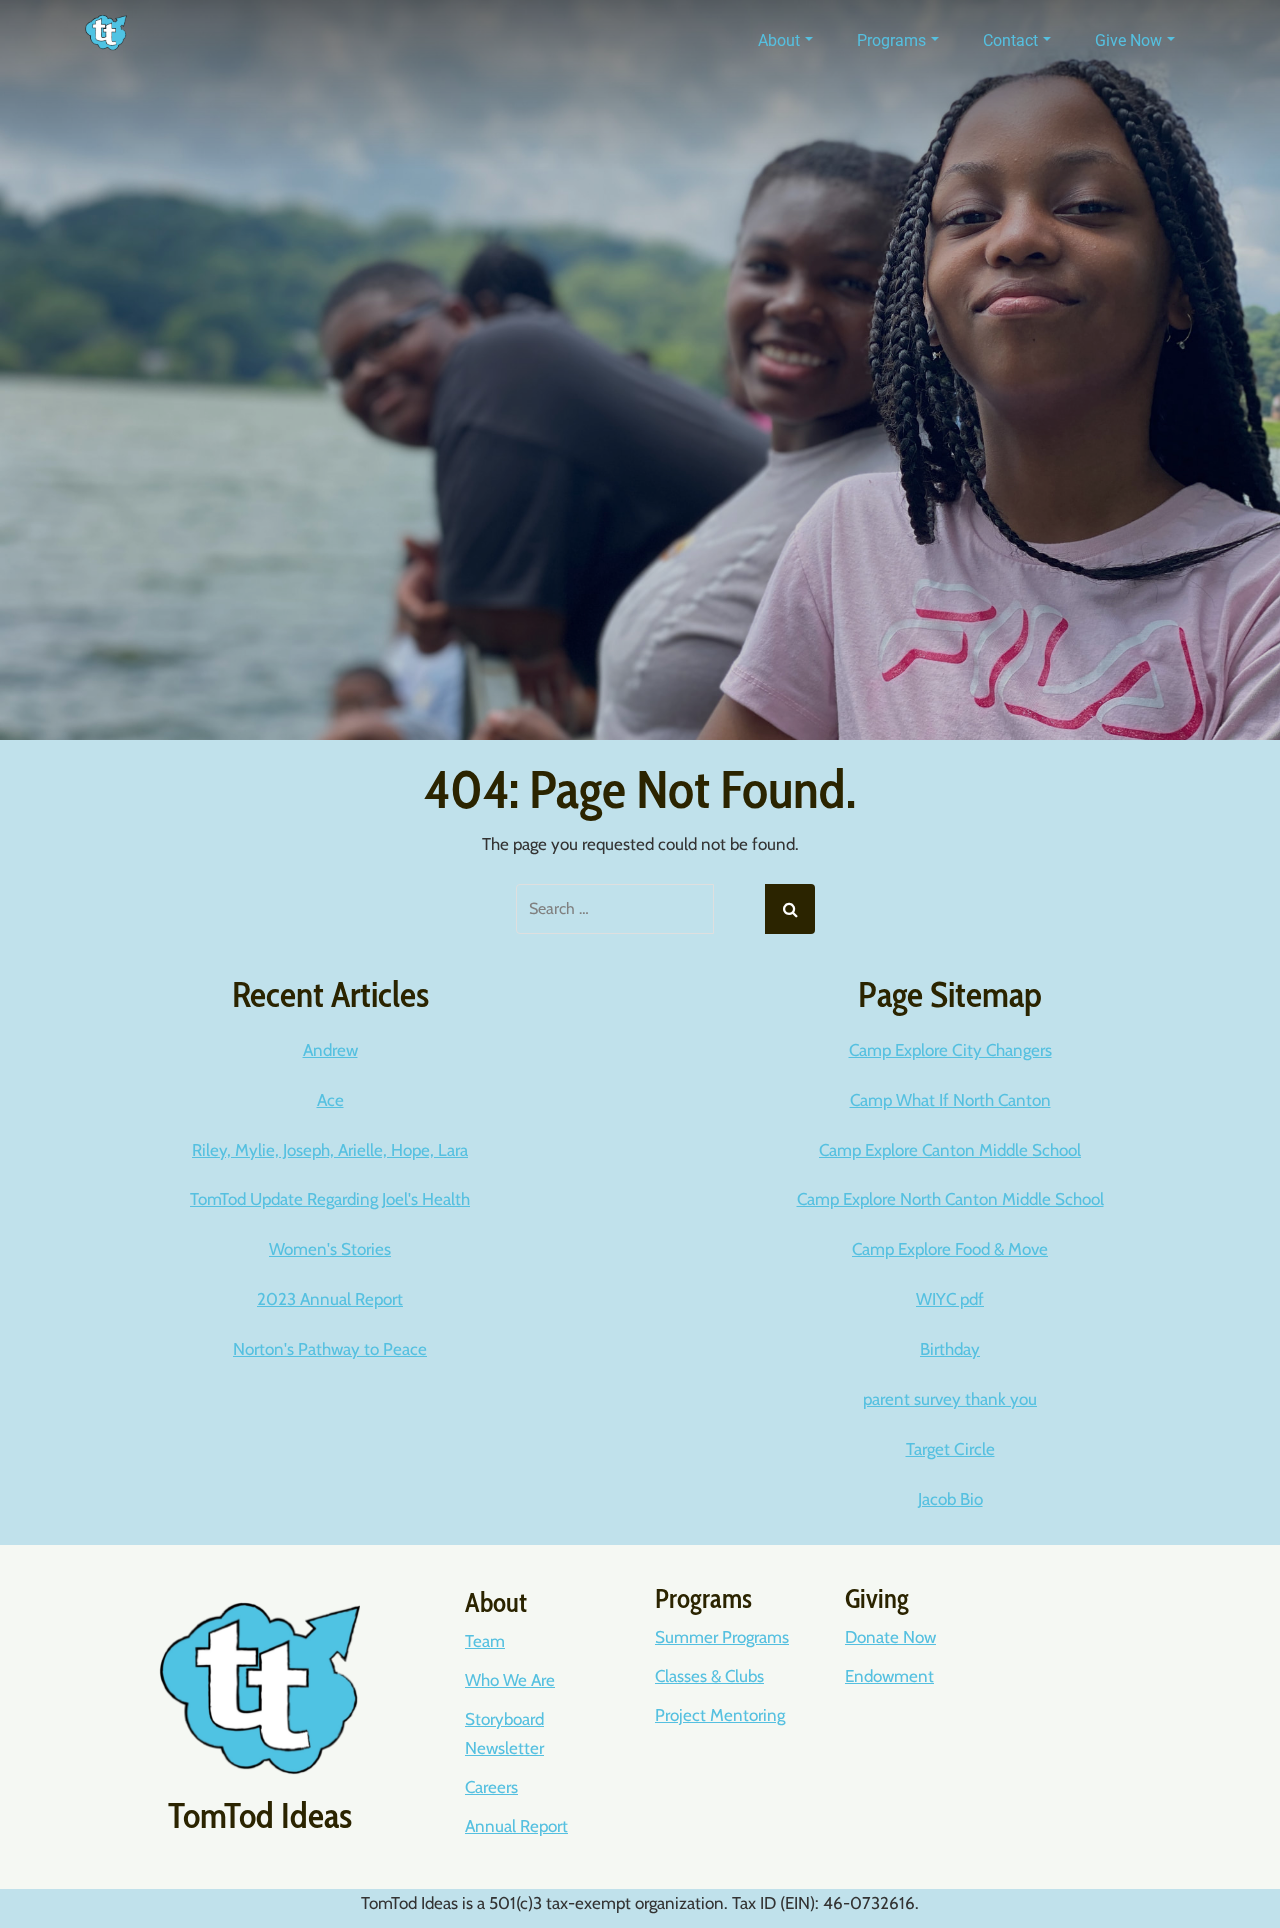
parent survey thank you (950, 1399)
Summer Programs (722, 1637)
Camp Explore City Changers (950, 1050)
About (779, 40)
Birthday (950, 1349)
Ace (330, 1100)
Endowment (889, 1676)
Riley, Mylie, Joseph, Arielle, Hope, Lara (330, 1150)
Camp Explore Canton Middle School (950, 1150)
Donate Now (890, 1637)
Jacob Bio (950, 1499)
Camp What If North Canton (950, 1100)
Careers (491, 1787)
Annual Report (516, 1826)
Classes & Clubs (709, 1676)
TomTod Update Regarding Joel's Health (330, 1199)
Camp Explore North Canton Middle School (950, 1199)
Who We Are (510, 1680)
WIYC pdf (950, 1299)
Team (485, 1641)
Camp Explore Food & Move (950, 1249)
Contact (1010, 40)
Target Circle (950, 1449)
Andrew (330, 1050)
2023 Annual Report (330, 1299)
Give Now (1128, 40)
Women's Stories (330, 1249)
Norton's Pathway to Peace (330, 1349)
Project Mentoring (720, 1715)
